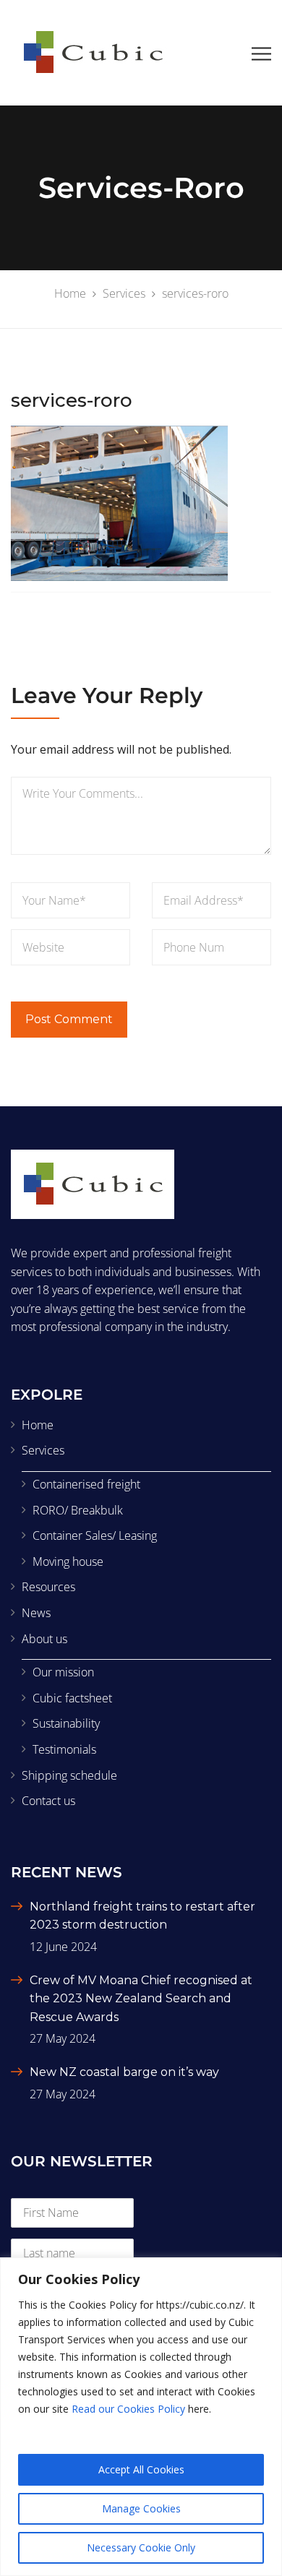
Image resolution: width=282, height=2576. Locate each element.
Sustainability (66, 1723)
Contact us (48, 1801)
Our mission (63, 1672)
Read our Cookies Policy (128, 2409)
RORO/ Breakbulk (78, 1510)
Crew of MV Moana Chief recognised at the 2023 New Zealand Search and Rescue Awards (141, 1999)
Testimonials (64, 1749)
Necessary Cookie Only (141, 2547)
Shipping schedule (69, 1775)
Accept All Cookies (141, 2469)
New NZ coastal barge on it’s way (124, 2072)
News (36, 1613)
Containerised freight (86, 1484)
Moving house (68, 1561)
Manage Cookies (141, 2508)
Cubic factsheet (72, 1698)
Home (38, 1425)
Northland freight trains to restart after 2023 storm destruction (142, 1916)
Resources (48, 1587)
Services (43, 1450)
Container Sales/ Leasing (95, 1535)
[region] (141, 2417)
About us (44, 1639)
